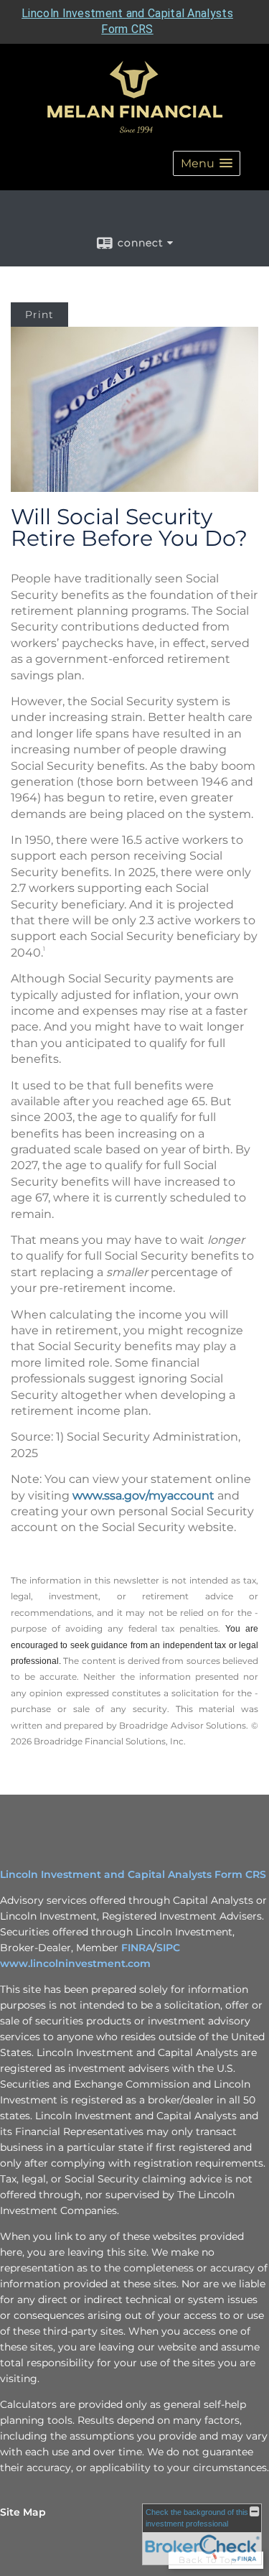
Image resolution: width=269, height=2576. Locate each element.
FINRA (137, 1948)
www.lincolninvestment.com (75, 1963)
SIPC (168, 1948)
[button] (207, 163)
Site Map (23, 2512)
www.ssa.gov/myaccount (143, 1496)
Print (39, 315)
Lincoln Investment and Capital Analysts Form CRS (133, 1874)
